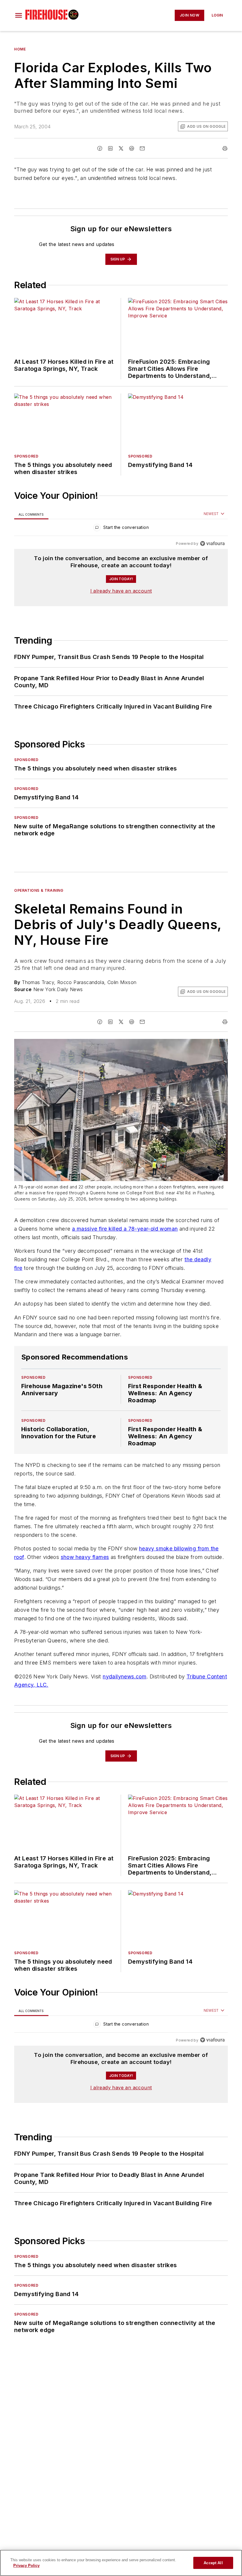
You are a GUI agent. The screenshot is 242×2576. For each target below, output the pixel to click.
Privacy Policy (26, 2566)
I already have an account (121, 591)
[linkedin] (110, 148)
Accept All (213, 2563)
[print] (225, 148)
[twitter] (121, 148)
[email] (142, 148)
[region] (121, 529)
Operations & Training (39, 890)
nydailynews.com (125, 1700)
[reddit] (132, 148)
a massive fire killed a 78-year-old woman (125, 1229)
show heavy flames (85, 1569)
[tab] (31, 514)
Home (20, 49)
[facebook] (100, 148)
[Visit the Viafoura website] (212, 543)
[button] (19, 15)
